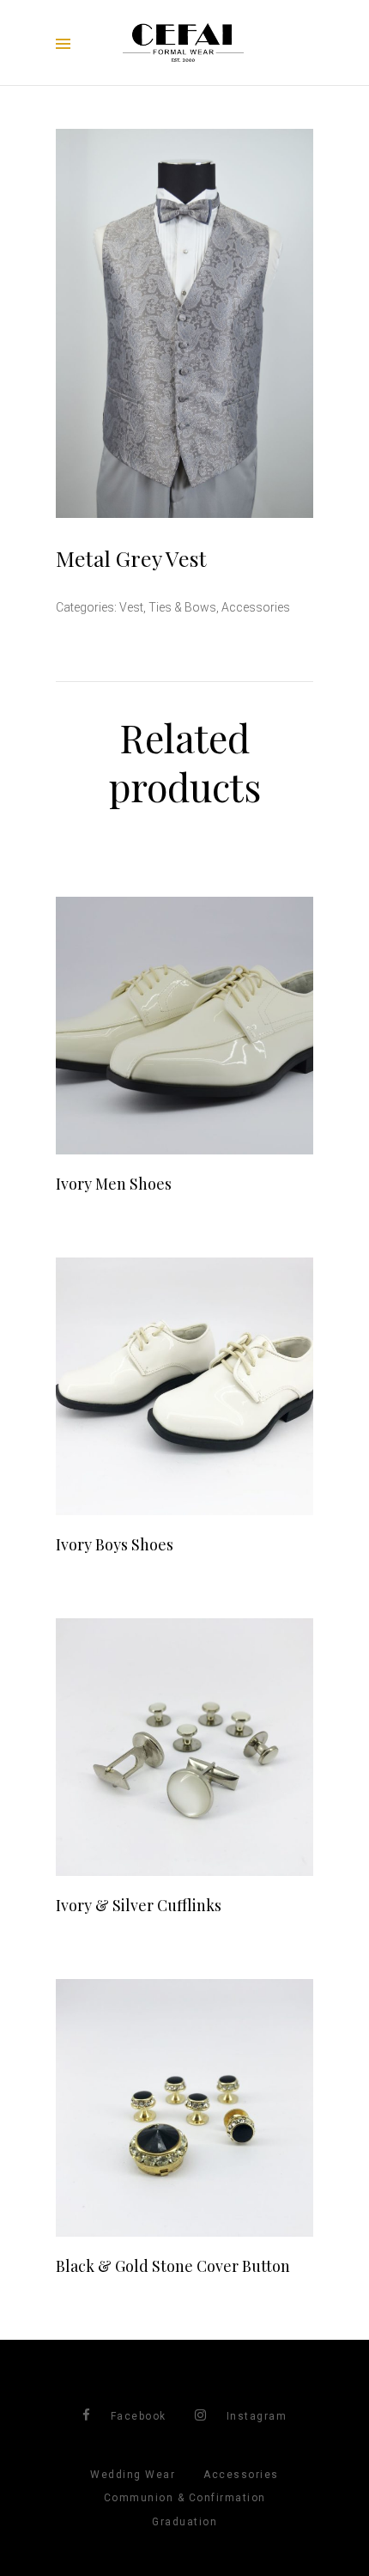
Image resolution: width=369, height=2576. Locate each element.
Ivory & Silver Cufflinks (139, 1905)
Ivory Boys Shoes (115, 1544)
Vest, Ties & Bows (168, 607)
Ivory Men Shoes (114, 1184)
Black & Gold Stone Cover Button (173, 2266)
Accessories (256, 607)
